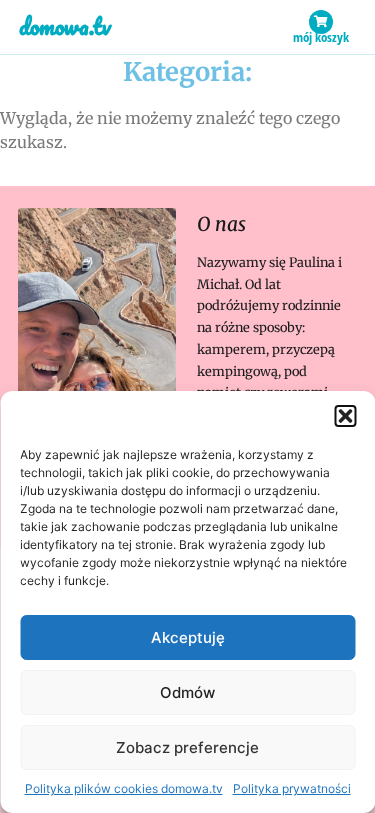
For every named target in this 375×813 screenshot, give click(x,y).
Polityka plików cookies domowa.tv (124, 788)
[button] (345, 416)
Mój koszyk (321, 37)
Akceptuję (188, 637)
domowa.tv (65, 26)
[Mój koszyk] (321, 22)
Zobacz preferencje (187, 747)
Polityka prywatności (292, 788)
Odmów (187, 692)
